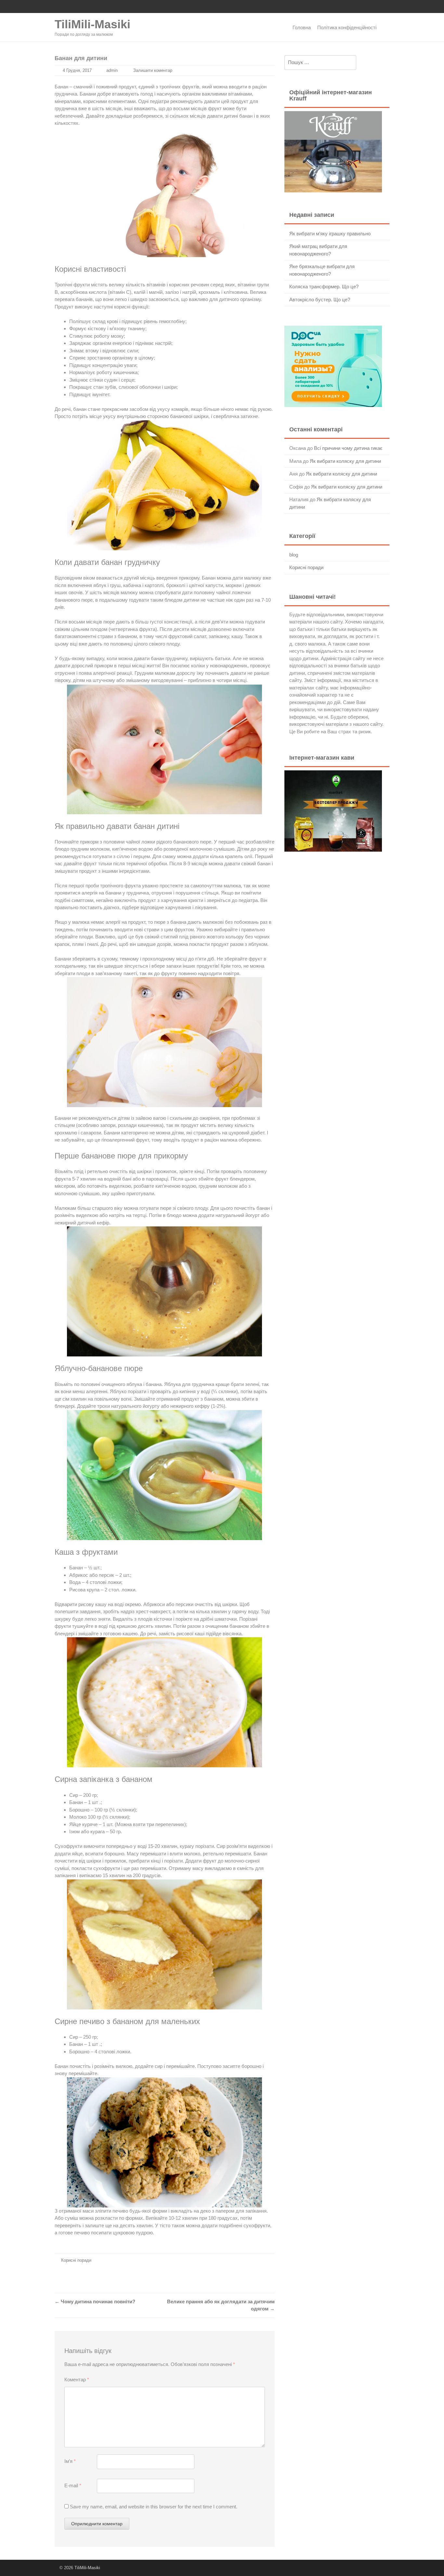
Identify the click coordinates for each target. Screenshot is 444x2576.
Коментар (77, 2380)
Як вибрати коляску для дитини (345, 461)
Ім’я (70, 2461)
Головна (302, 27)
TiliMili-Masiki (92, 24)
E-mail (73, 2485)
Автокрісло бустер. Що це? (320, 300)
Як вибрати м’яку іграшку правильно (330, 234)
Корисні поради (76, 2260)
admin (112, 70)
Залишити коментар (153, 70)
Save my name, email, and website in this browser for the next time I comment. (154, 2507)
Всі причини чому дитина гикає (348, 448)
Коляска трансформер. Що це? (324, 287)
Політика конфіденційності (347, 27)
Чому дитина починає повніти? (95, 2301)
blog (294, 555)
